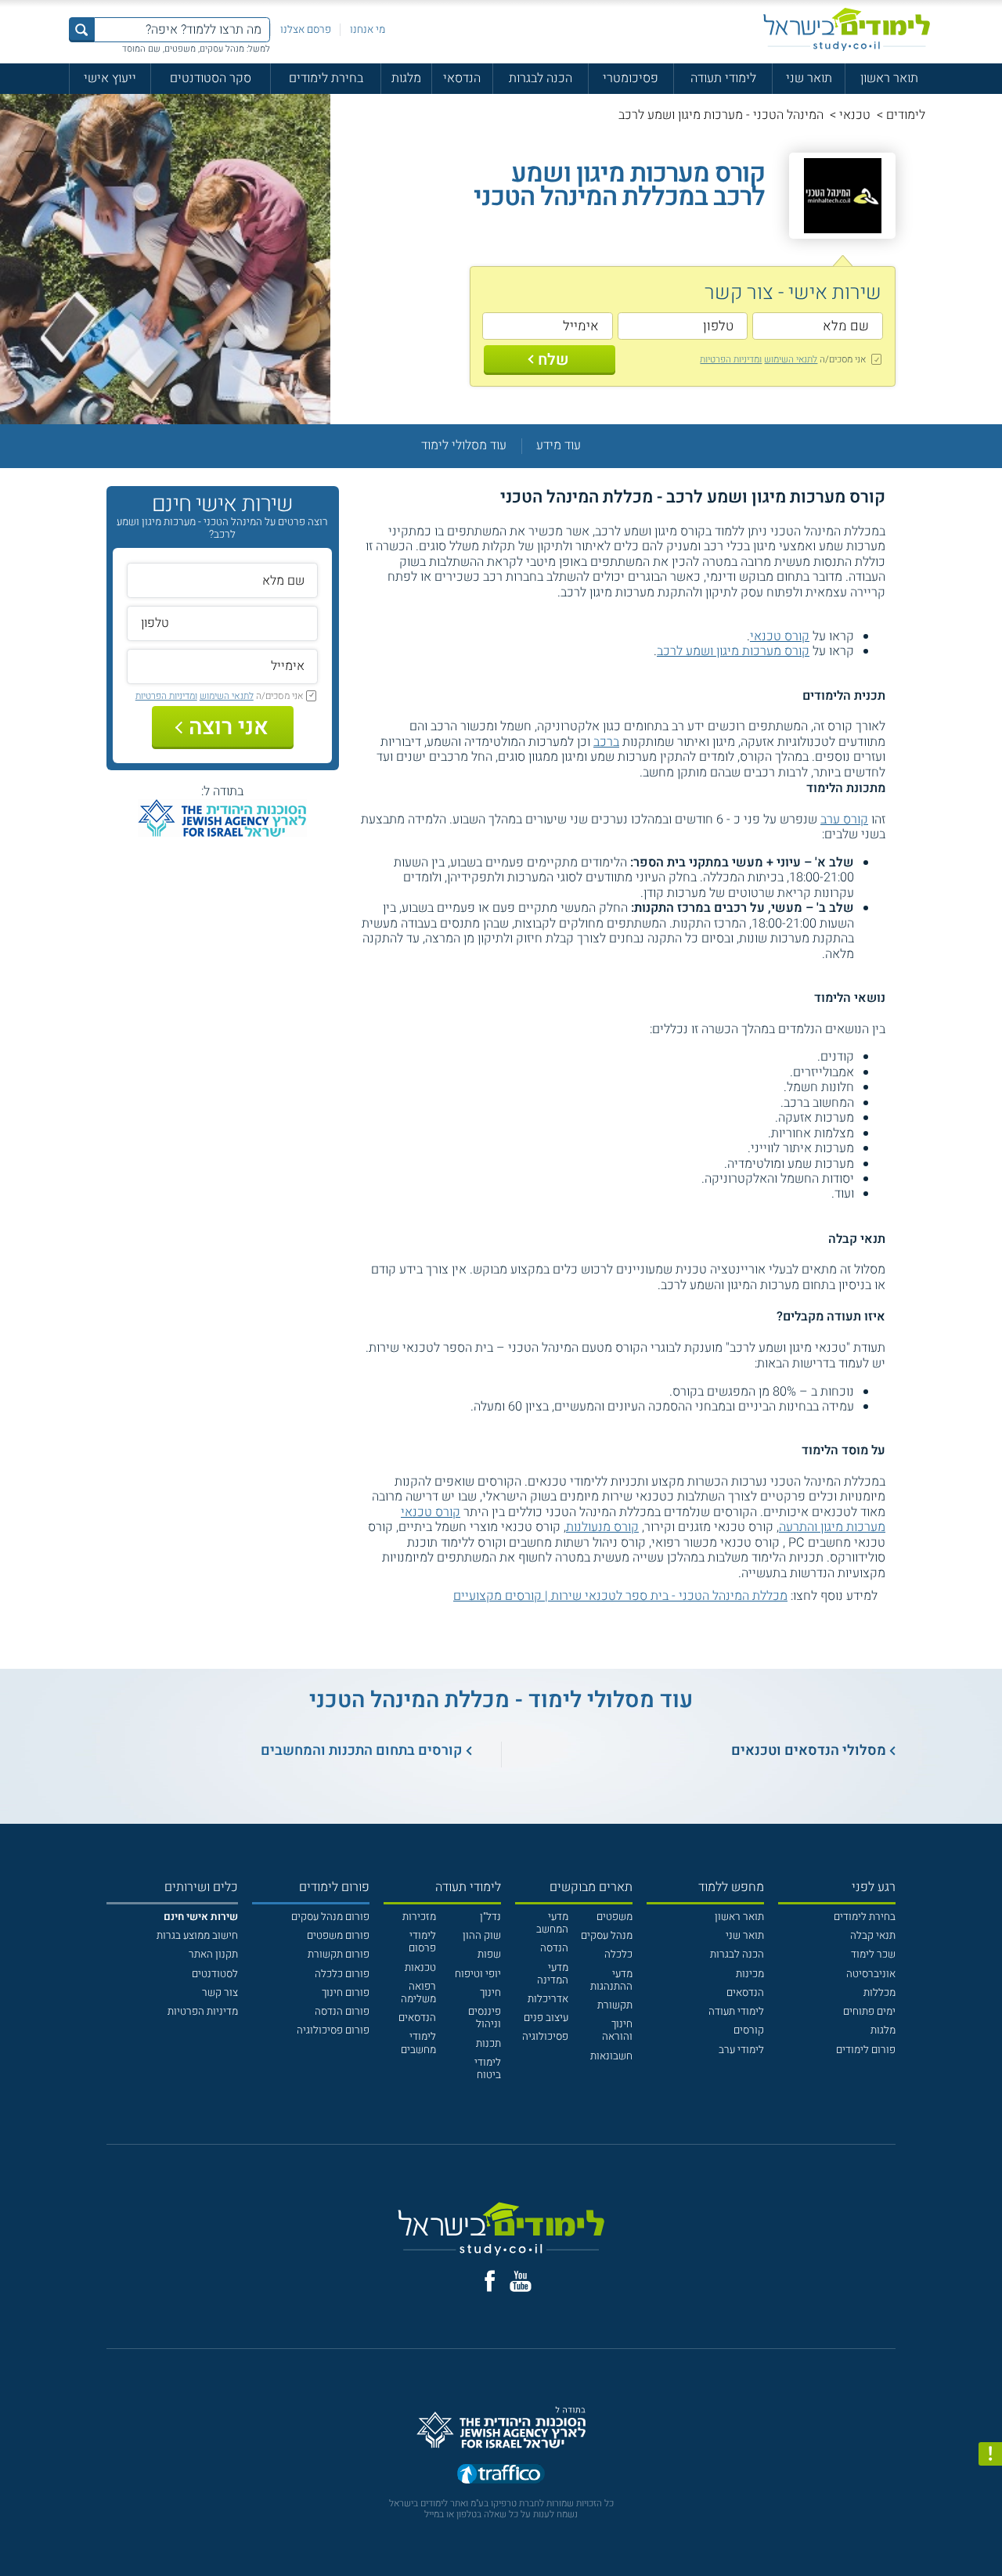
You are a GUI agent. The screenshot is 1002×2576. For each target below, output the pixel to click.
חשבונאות (611, 2056)
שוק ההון (482, 1936)
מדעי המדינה (553, 1974)
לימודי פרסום (422, 1942)
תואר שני (809, 78)
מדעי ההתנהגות (611, 1980)
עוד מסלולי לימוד (464, 446)
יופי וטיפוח (478, 1974)
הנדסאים (745, 1993)
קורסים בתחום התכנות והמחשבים (362, 1751)
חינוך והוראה (617, 2030)
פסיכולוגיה (545, 2037)
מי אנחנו (368, 30)
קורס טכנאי (780, 636)
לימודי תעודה (723, 78)
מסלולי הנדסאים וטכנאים (809, 1751)
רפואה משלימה (418, 1993)
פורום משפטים (338, 1936)
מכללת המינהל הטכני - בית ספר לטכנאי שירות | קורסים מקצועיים (620, 1596)
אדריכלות (548, 1999)
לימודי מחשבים (418, 2043)
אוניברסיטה (871, 1974)
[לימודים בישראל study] (847, 29)
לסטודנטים (215, 1974)
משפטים (615, 1917)
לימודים (906, 115)
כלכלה (618, 1955)
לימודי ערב (741, 2050)
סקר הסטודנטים (211, 78)
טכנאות (420, 1968)
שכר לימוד (873, 1955)
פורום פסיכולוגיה (333, 2030)
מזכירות (419, 1917)
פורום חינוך (346, 1993)
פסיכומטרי (631, 78)
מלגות (406, 78)
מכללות (879, 1993)
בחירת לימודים (326, 78)
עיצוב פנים (546, 2018)
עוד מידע (559, 446)
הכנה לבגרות (541, 78)
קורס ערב (844, 820)
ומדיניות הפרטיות (731, 359)
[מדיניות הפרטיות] (990, 2454)
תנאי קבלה (873, 1936)
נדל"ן (490, 1917)
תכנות (488, 2044)
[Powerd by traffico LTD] (501, 2475)
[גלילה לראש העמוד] (990, 2535)
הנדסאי (462, 78)
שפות (489, 1955)
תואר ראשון (889, 78)
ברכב (606, 742)
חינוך (490, 1993)
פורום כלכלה (342, 1974)
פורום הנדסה (342, 2012)
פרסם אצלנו (306, 30)
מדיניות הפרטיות (203, 2012)
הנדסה (554, 1948)
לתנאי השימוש (791, 359)
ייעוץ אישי (110, 78)
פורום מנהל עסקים (330, 1917)
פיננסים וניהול (485, 2018)
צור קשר (220, 1993)
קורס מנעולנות (602, 1527)
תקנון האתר (213, 1955)
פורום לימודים (866, 2050)
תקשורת (615, 2005)
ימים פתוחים (869, 2012)
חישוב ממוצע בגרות (197, 1936)
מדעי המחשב (552, 1923)
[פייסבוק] (490, 2281)
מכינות (750, 1974)
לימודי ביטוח (488, 2069)
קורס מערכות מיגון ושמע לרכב (733, 651)
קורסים (749, 2030)
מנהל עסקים (607, 1936)
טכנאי (855, 115)
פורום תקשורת (339, 1955)
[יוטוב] (521, 2281)
